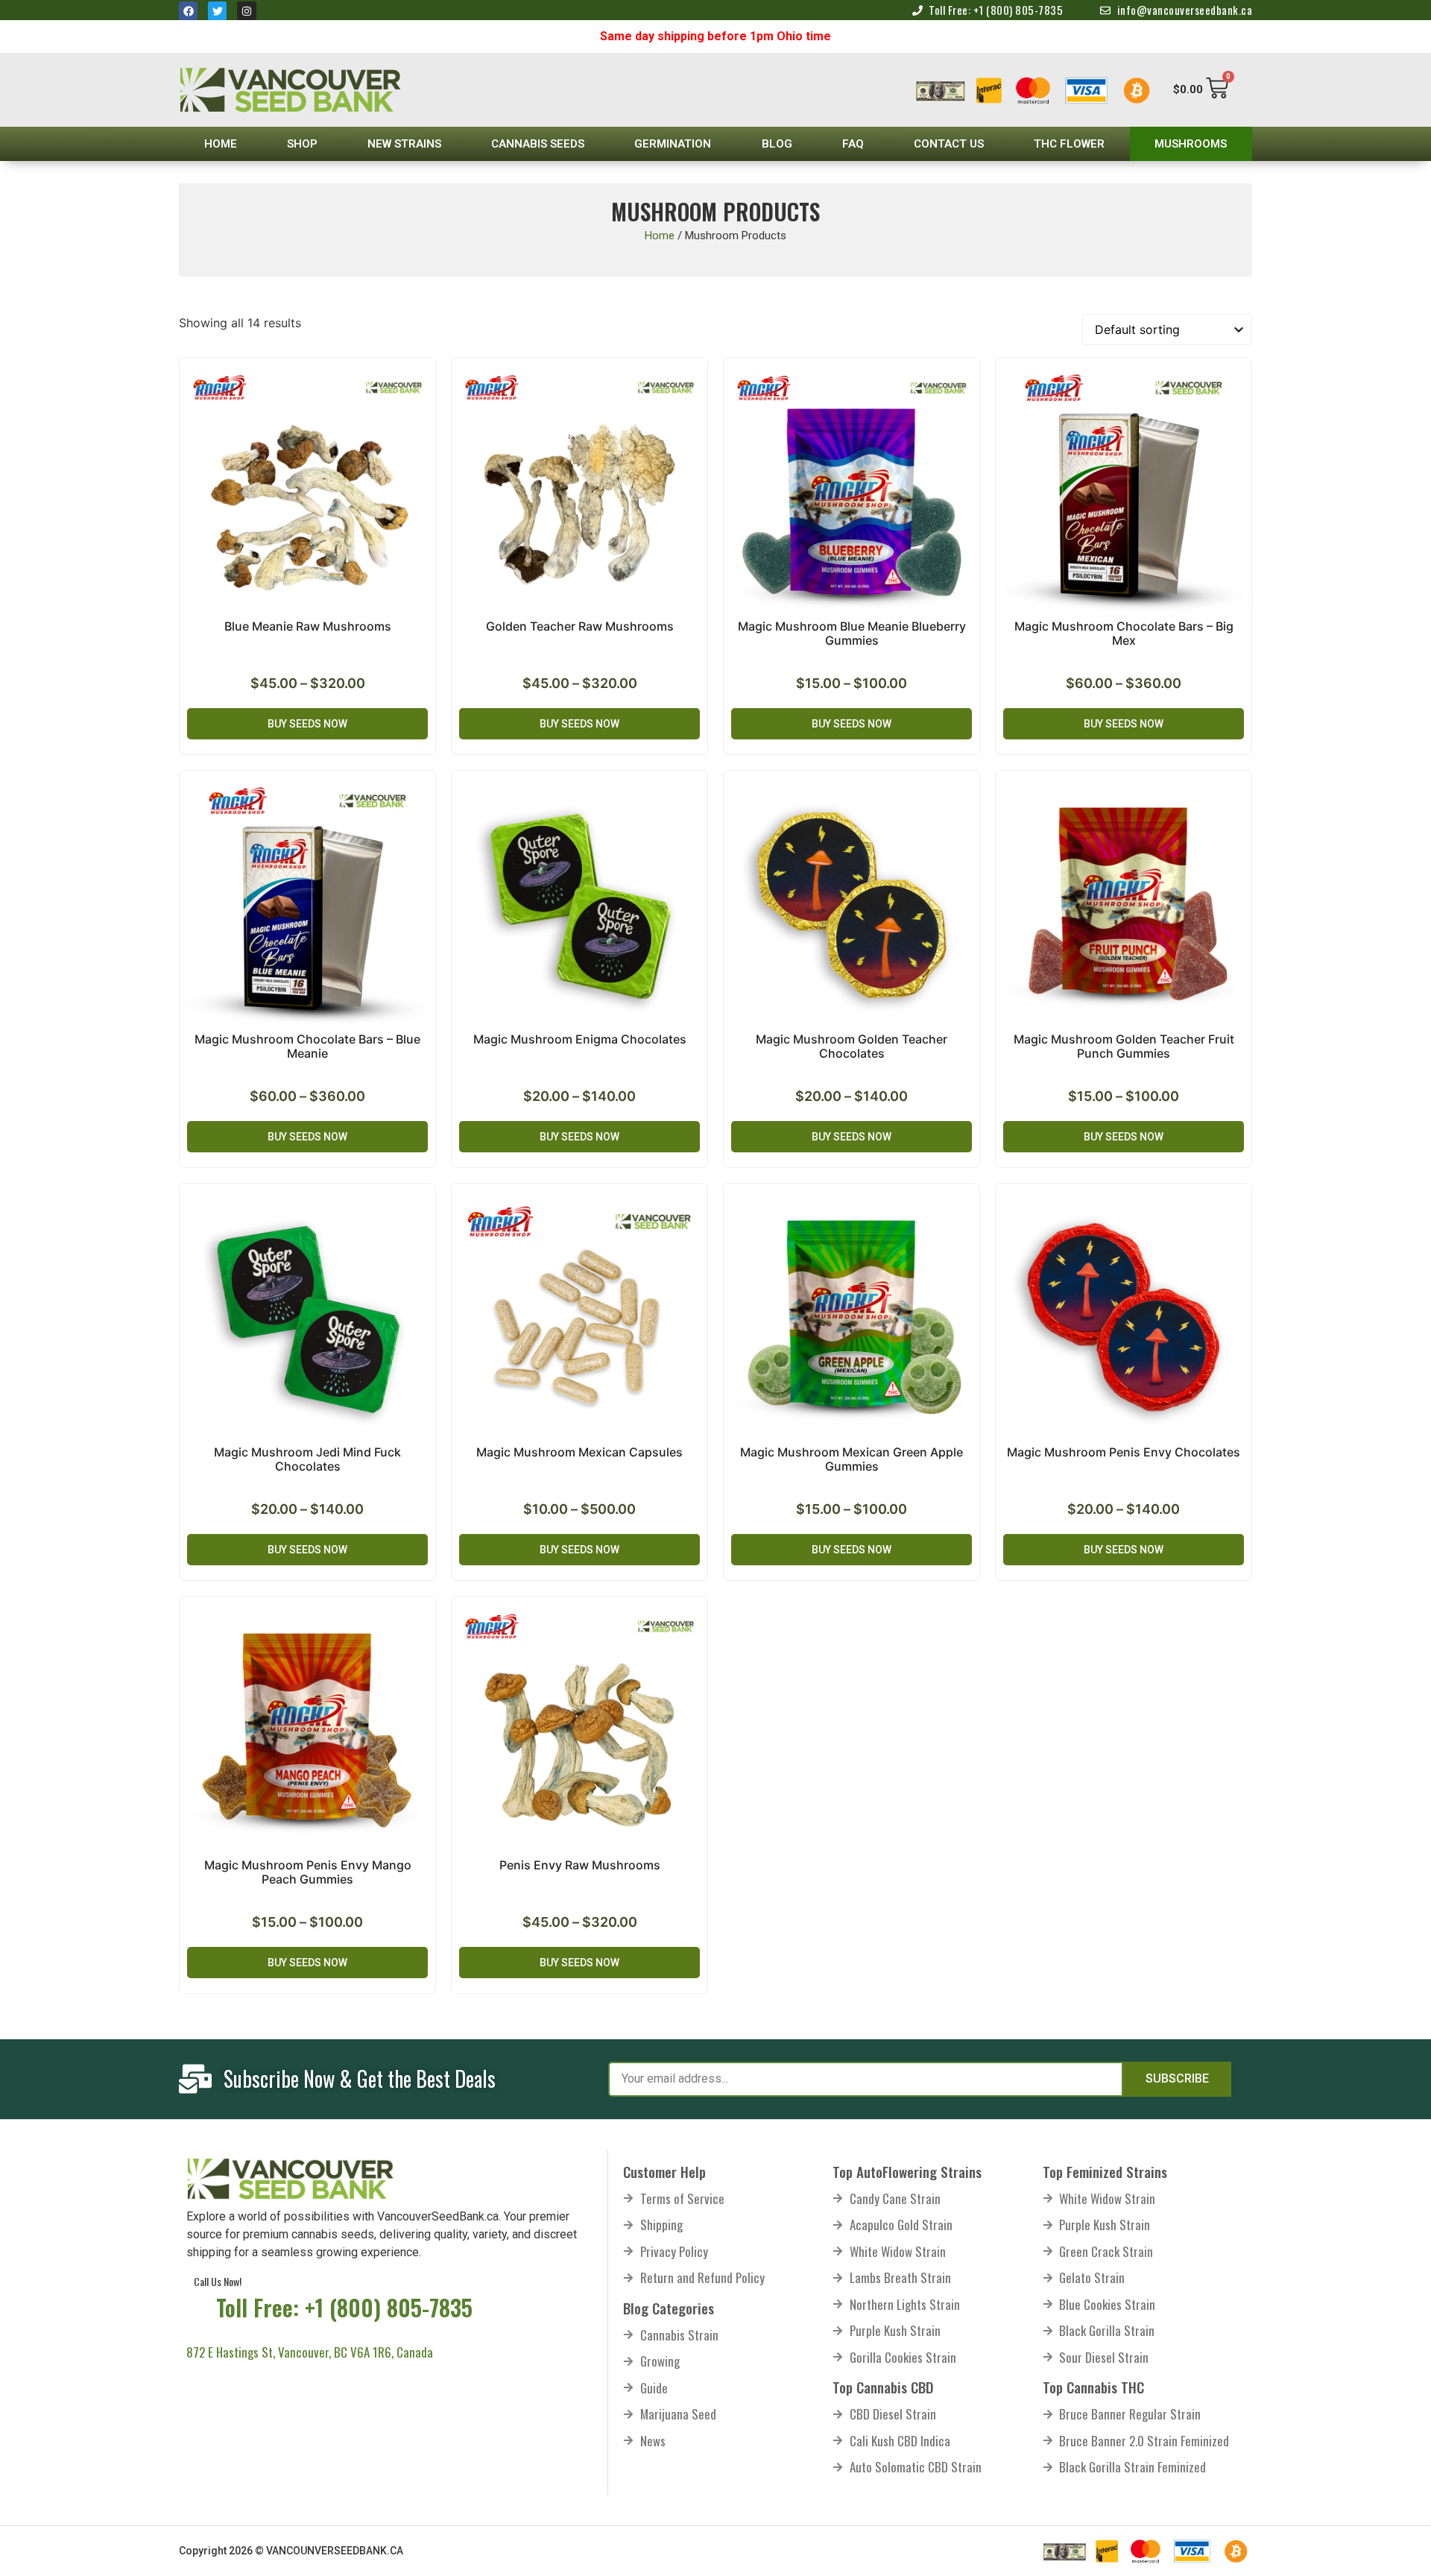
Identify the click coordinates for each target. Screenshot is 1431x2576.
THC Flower (1069, 144)
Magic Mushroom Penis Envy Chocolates (1124, 1452)
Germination (673, 144)
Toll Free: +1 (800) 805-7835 (344, 2307)
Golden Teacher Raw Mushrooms (580, 626)
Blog (777, 144)
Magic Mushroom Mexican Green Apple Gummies (852, 1459)
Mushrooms (1191, 144)
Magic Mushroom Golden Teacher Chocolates (852, 1046)
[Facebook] (188, 11)
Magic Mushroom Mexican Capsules (579, 1452)
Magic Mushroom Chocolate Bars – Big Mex (1124, 633)
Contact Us (949, 144)
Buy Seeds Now (307, 724)
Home (221, 144)
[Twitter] (217, 11)
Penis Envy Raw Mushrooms (580, 1865)
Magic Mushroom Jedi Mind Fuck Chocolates (307, 1459)
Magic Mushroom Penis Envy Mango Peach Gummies (308, 1872)
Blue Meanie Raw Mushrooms (308, 626)
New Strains (404, 144)
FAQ (853, 144)
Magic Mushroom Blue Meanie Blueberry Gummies (852, 633)
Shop (302, 144)
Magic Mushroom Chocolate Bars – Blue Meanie (307, 1046)
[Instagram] (246, 11)
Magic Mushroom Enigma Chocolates (580, 1039)
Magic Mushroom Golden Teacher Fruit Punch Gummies (1124, 1046)
